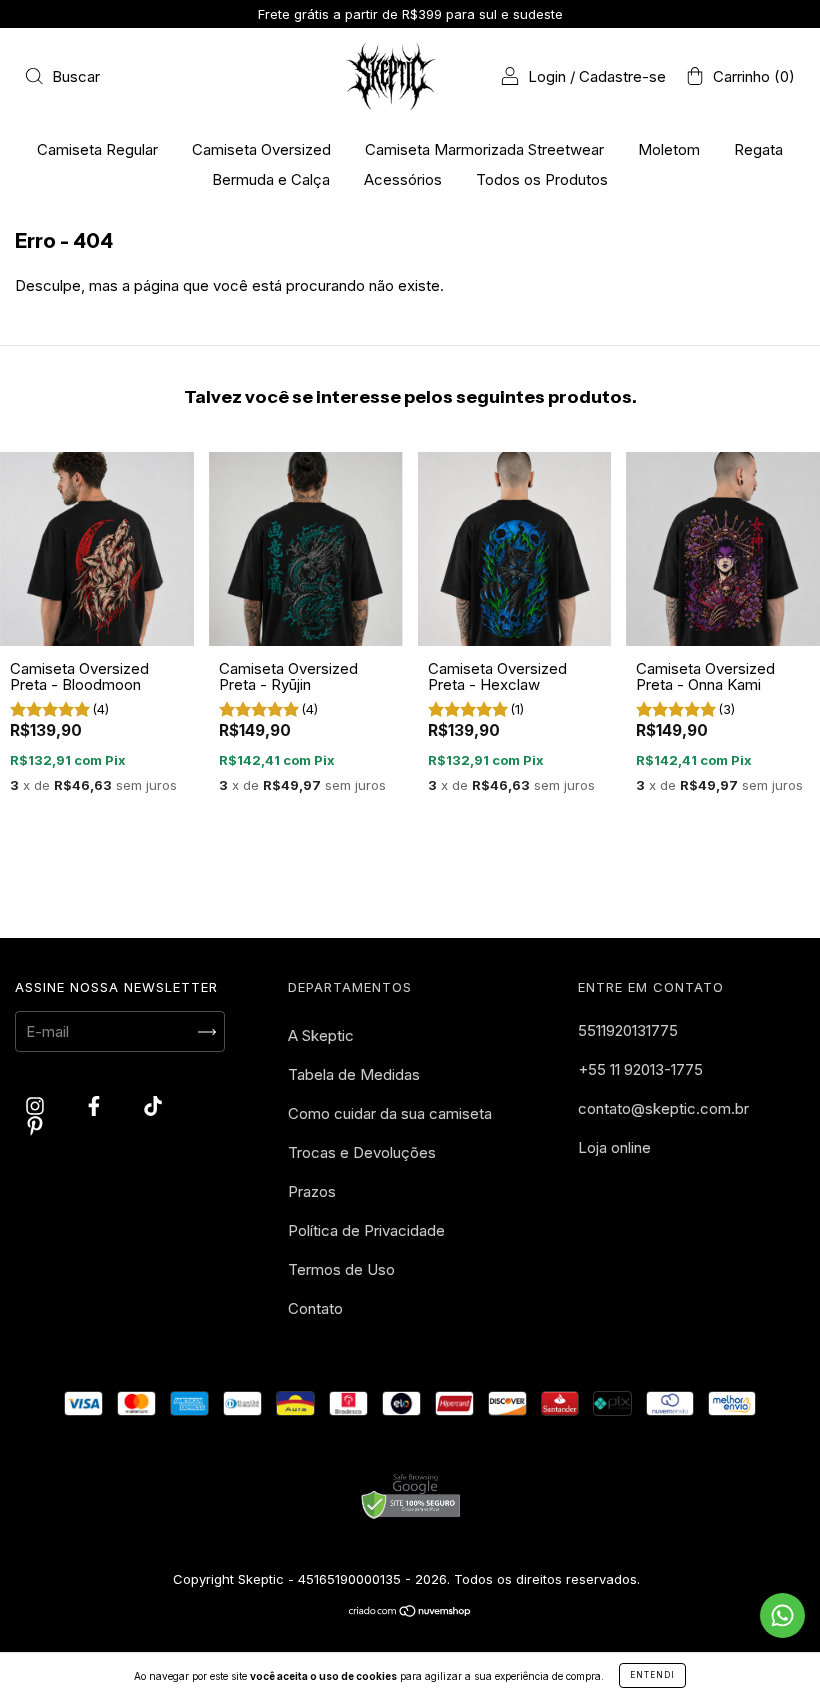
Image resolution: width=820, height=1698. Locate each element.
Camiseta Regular (97, 149)
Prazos (312, 1191)
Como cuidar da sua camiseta (390, 1113)
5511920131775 (628, 1030)
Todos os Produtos (542, 179)
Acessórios (403, 179)
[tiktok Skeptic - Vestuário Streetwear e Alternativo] (153, 1106)
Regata (758, 149)
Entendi (652, 1675)
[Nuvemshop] (410, 1612)
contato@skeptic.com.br (663, 1108)
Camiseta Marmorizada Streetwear (484, 149)
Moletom (669, 149)
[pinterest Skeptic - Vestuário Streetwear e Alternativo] (35, 1125)
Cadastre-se (622, 76)
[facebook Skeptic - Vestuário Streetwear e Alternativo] (96, 1106)
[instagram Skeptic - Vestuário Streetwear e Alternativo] (37, 1106)
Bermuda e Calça (271, 179)
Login (547, 76)
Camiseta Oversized (261, 149)
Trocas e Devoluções (362, 1152)
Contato (315, 1308)
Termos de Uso (341, 1269)
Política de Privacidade (366, 1230)
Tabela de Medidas (354, 1074)
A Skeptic (321, 1035)
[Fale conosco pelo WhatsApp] (782, 1615)
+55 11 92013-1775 (640, 1069)
